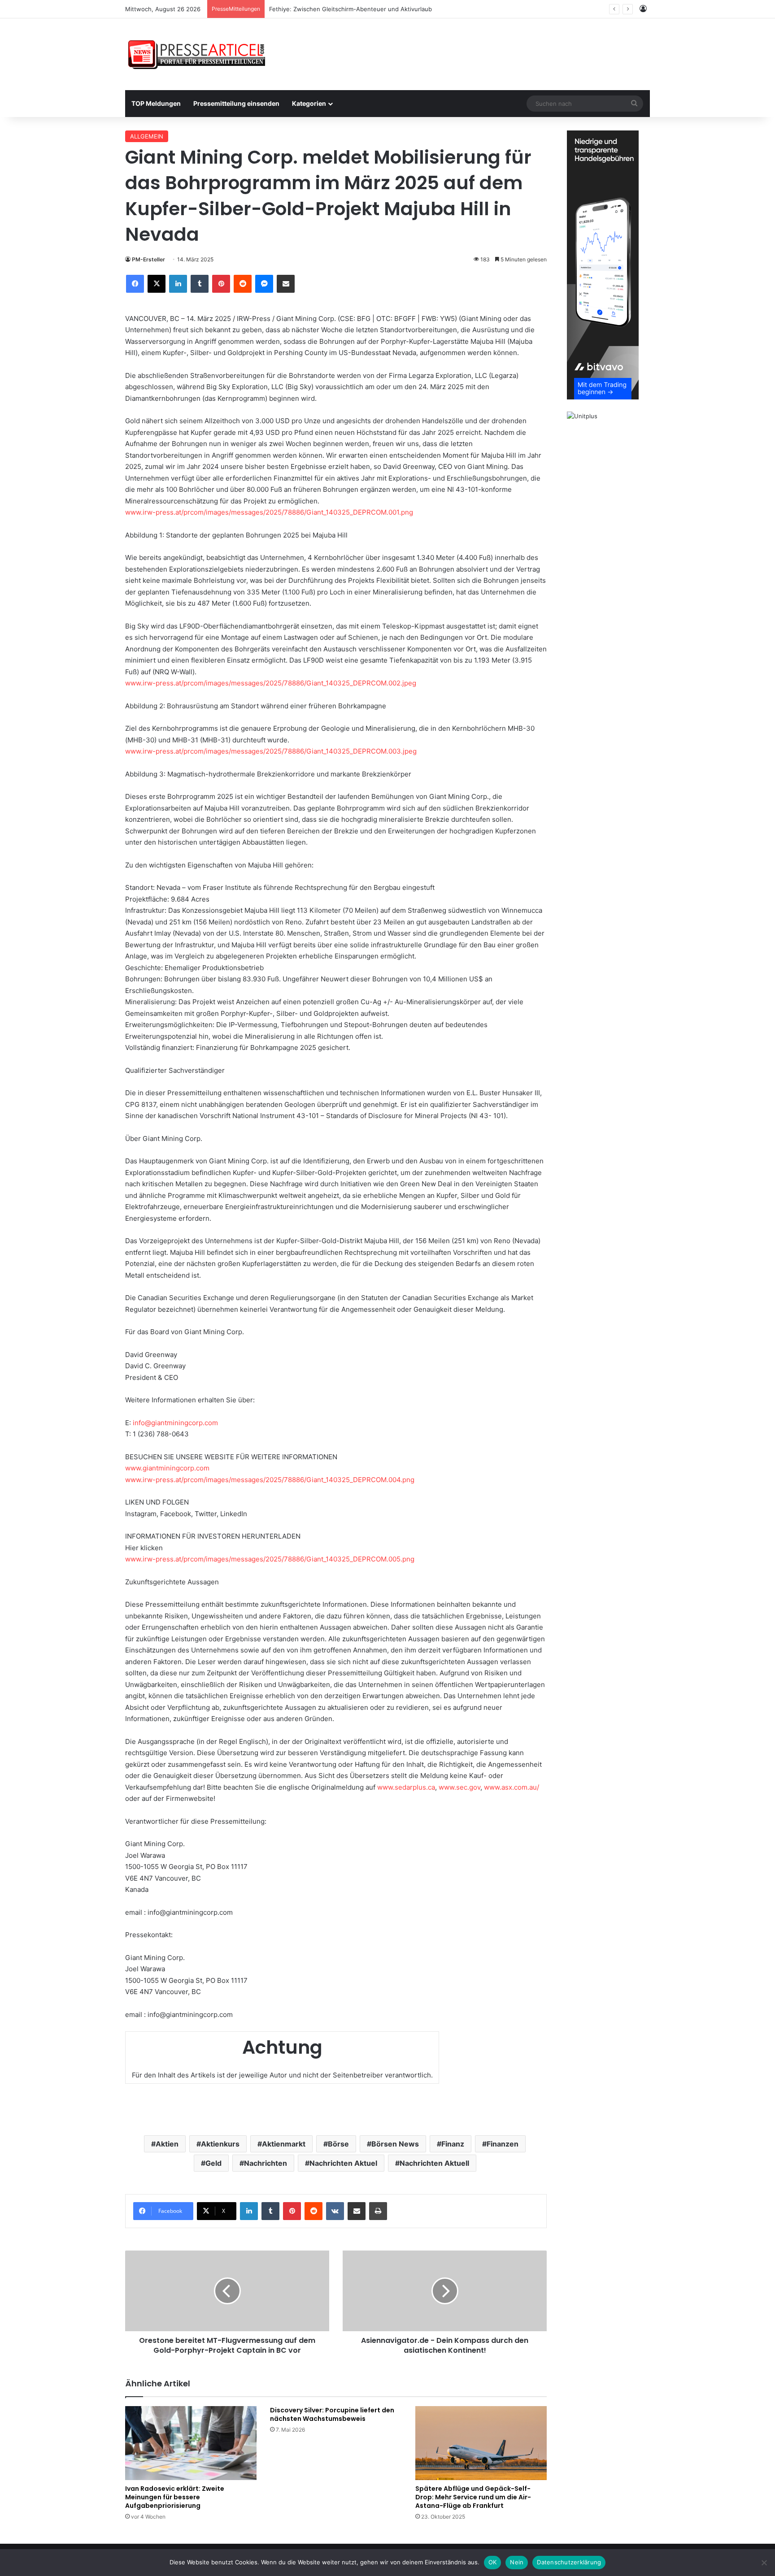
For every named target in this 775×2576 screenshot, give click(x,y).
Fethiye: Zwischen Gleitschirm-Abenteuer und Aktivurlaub (350, 9)
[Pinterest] (221, 284)
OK (493, 2562)
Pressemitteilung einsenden (236, 103)
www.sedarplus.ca (406, 1787)
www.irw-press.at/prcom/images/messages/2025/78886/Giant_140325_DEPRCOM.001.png (269, 512)
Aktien (167, 2144)
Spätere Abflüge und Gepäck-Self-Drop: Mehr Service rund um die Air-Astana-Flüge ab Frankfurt (473, 2497)
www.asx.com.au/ (512, 1787)
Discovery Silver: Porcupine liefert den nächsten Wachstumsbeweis (332, 2414)
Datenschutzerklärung (569, 2562)
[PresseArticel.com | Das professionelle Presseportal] (198, 54)
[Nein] (764, 2563)
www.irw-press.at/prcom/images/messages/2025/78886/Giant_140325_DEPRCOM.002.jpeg (271, 683)
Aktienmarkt (284, 2144)
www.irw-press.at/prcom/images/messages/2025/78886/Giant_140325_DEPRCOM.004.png (270, 1480)
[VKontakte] (335, 2211)
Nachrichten (266, 2163)
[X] (157, 284)
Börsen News (395, 2144)
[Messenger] (264, 284)
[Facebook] (135, 284)
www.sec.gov (459, 1787)
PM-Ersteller (148, 259)
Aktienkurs (220, 2144)
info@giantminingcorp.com (175, 1423)
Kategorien (309, 103)
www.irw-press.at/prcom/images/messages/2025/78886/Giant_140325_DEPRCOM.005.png (270, 1559)
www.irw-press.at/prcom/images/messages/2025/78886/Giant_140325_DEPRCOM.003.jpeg (271, 751)
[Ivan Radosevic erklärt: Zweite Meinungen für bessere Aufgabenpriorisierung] (191, 2443)
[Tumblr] (200, 284)
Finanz (453, 2144)
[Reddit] (243, 284)
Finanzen (503, 2144)
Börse (338, 2144)
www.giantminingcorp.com (167, 1468)
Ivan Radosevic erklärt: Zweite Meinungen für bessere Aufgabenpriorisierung (175, 2497)
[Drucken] (378, 2211)
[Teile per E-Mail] (286, 284)
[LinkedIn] (178, 284)
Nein (517, 2562)
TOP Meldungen (156, 103)
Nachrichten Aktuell (434, 2163)
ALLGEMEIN (147, 136)
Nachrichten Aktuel (343, 2163)
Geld (213, 2163)
